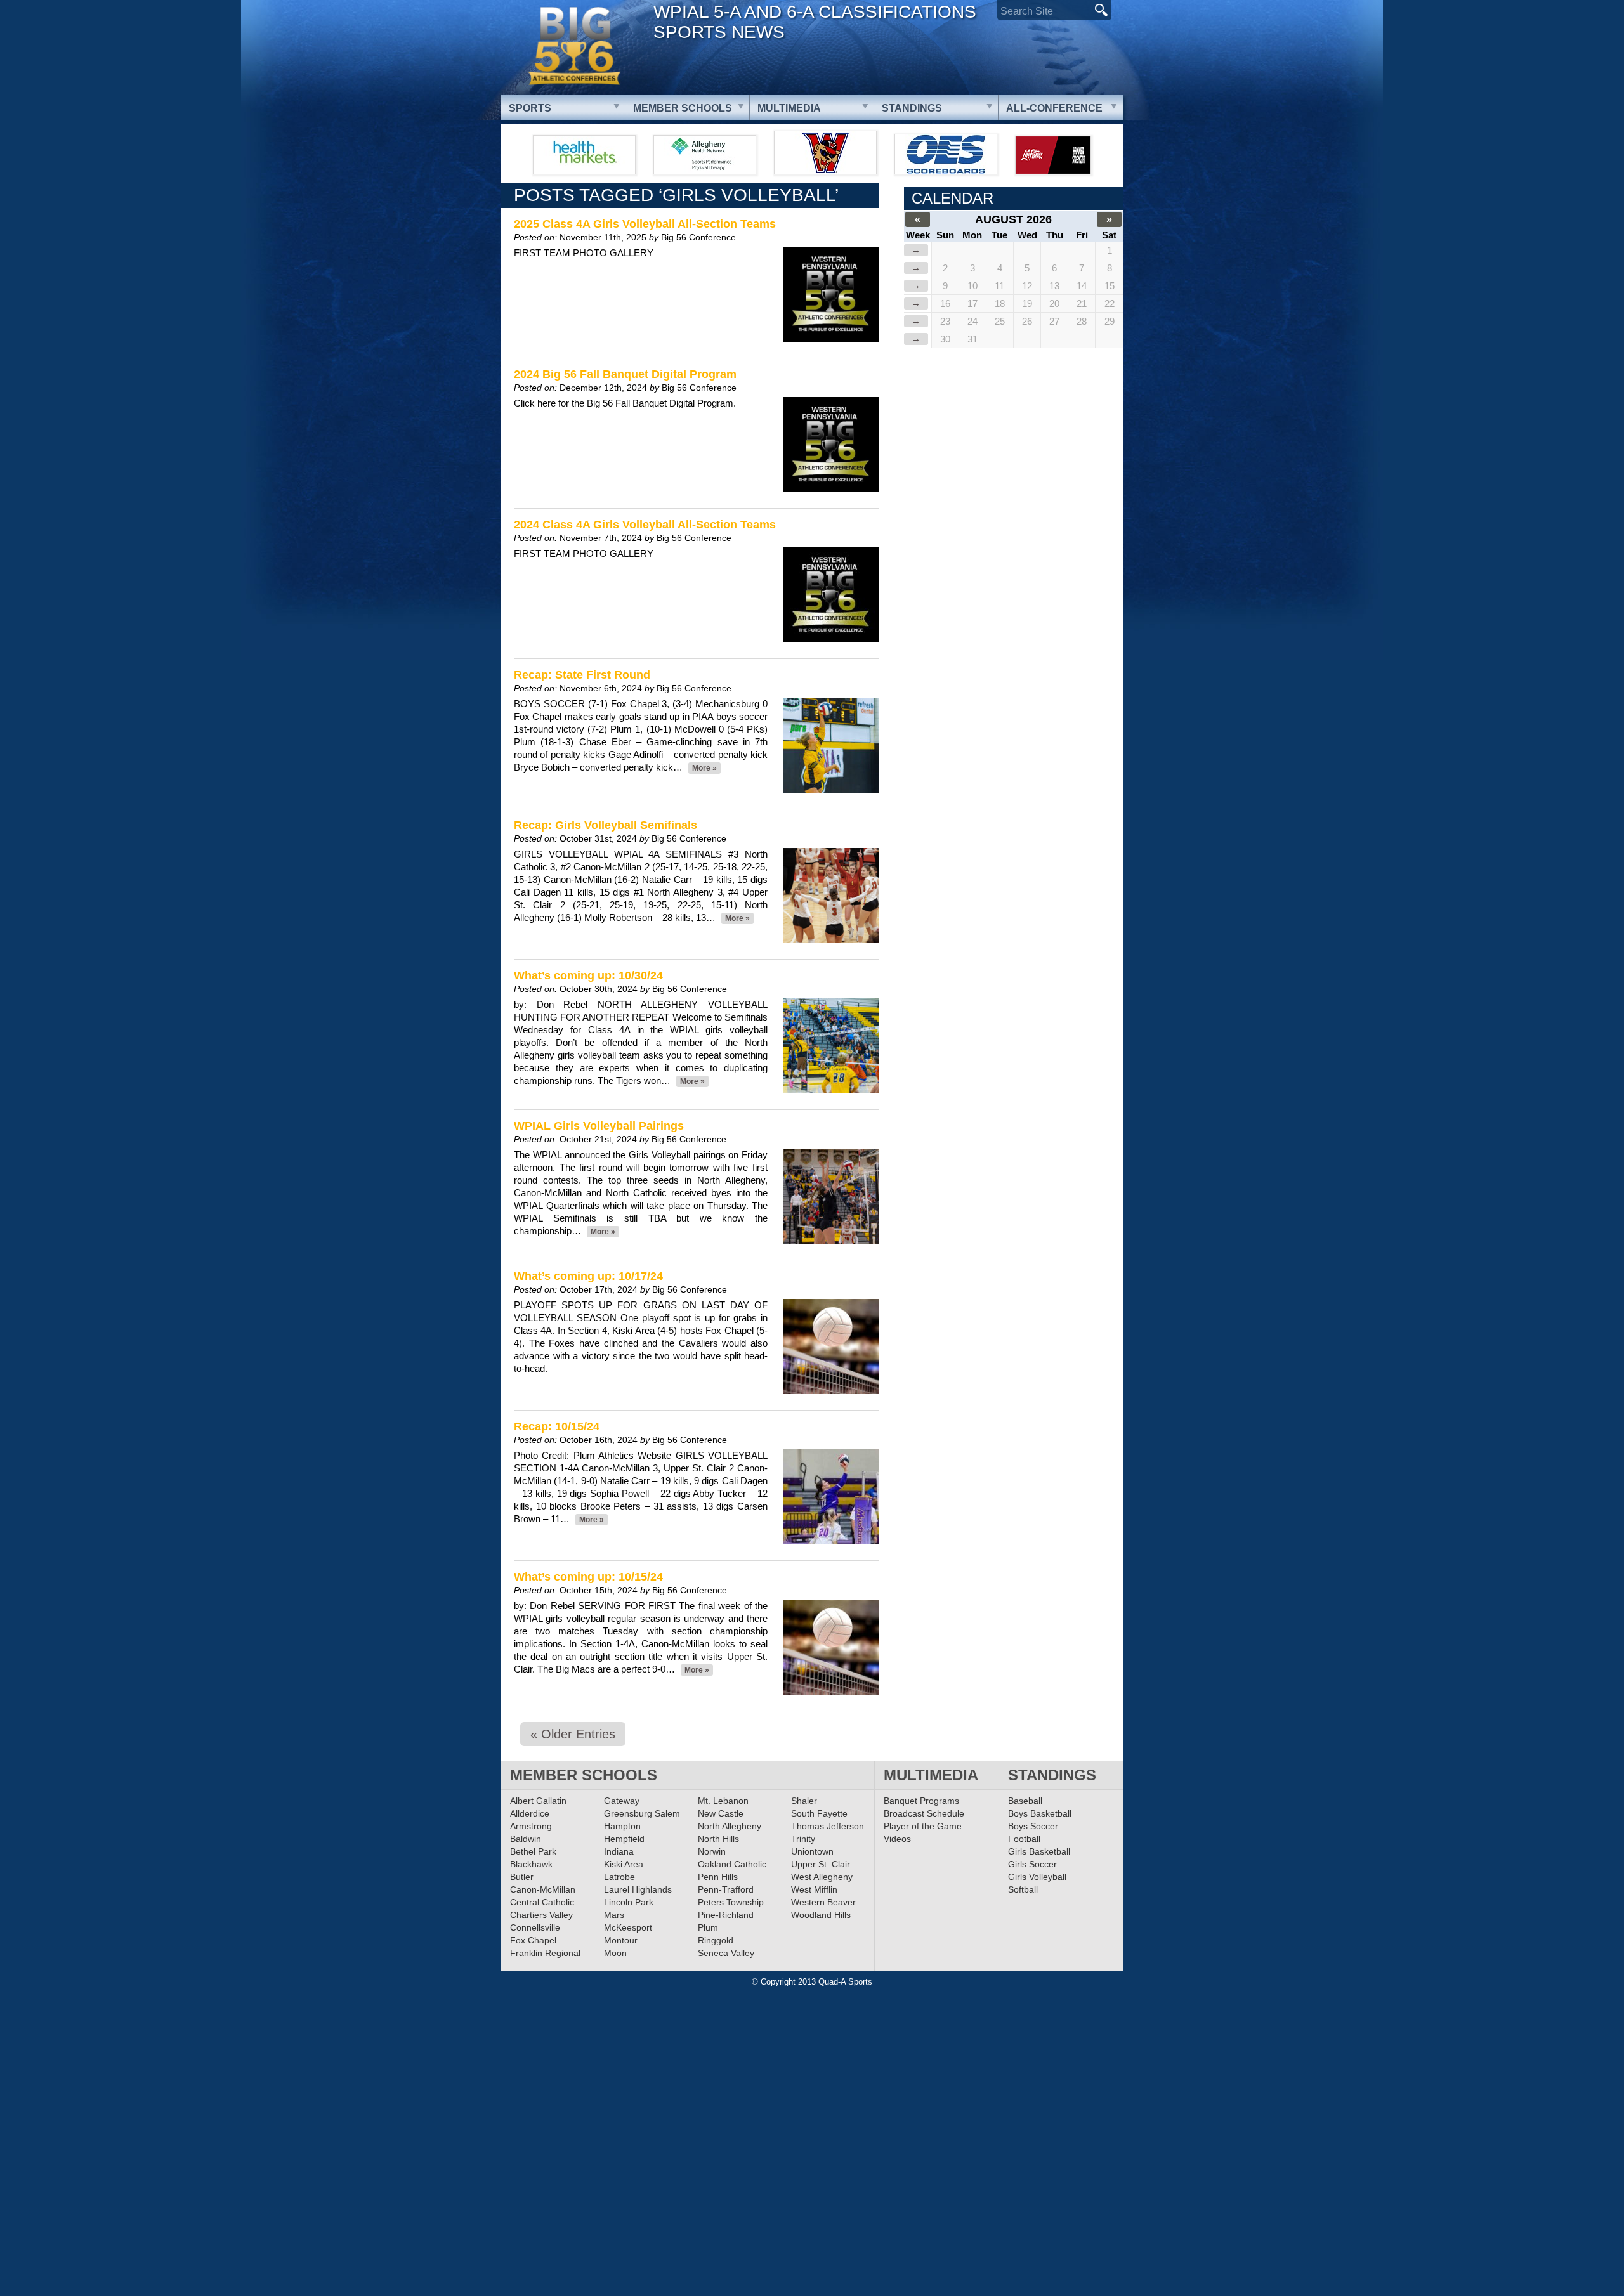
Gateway (622, 1801)
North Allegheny (730, 1826)
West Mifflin (814, 1889)
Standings (912, 108)
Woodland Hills (821, 1915)
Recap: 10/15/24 (557, 1426)
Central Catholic (542, 1902)
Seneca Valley (726, 1953)
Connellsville (535, 1927)
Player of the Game (923, 1826)
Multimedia (789, 108)
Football (1024, 1839)
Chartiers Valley (541, 1915)
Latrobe (619, 1877)
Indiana (619, 1851)
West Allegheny (822, 1877)
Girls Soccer (1032, 1864)
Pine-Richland (726, 1915)
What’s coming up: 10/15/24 (588, 1577)
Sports (530, 108)
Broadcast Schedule (924, 1813)
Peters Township (731, 1902)
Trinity (803, 1839)
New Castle (721, 1813)
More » (704, 768)
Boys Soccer (1033, 1826)
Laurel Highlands (638, 1889)
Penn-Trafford (726, 1889)
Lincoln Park (629, 1902)
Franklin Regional (545, 1953)
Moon (615, 1953)
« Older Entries (573, 1734)
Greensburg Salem (642, 1813)
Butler (522, 1877)
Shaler (804, 1801)
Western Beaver (823, 1902)
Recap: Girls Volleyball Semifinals (606, 825)
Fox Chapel (533, 1940)
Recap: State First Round (582, 675)
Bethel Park (533, 1851)
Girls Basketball (1039, 1851)
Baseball (1025, 1801)
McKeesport (628, 1927)
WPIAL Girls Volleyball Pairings (599, 1126)
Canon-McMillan (543, 1889)
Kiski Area (624, 1864)
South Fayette (819, 1813)
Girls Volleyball (1037, 1877)
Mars (614, 1915)
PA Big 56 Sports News (574, 46)
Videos (897, 1839)
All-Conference (1054, 108)
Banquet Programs (921, 1801)
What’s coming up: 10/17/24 (588, 1276)
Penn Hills (718, 1877)
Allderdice (530, 1813)
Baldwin (526, 1839)
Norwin (712, 1851)
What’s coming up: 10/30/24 (588, 975)
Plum (708, 1927)
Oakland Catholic (732, 1864)
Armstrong (531, 1826)
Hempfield (624, 1839)
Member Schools (683, 108)
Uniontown (812, 1851)
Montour (621, 1940)
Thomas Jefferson (828, 1826)
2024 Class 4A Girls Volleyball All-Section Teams (645, 525)
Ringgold (716, 1940)
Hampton (622, 1826)
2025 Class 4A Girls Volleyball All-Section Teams (645, 224)
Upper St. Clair (821, 1864)
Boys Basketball (1040, 1813)
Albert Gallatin (538, 1801)
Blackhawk (531, 1864)
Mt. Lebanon (723, 1801)
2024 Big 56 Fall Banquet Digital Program (625, 374)
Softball (1023, 1889)
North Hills (718, 1839)
